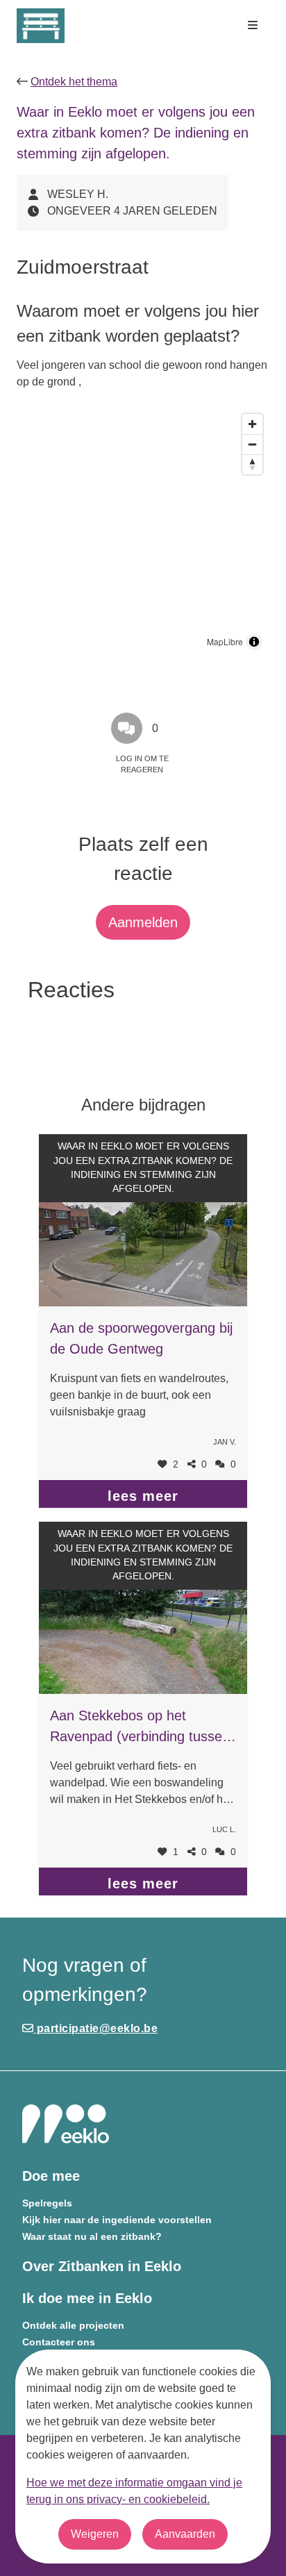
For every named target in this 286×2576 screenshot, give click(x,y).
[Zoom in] (252, 424)
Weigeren (95, 2534)
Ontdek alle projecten (73, 2326)
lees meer (143, 1496)
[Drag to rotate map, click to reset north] (252, 464)
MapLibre (225, 641)
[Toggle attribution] (254, 642)
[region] (143, 532)
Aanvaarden (185, 2534)
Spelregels (47, 2203)
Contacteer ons (59, 2342)
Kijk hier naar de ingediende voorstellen (117, 2220)
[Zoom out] (252, 444)
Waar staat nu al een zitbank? (92, 2237)
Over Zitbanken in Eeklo (102, 2266)
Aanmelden (143, 922)
